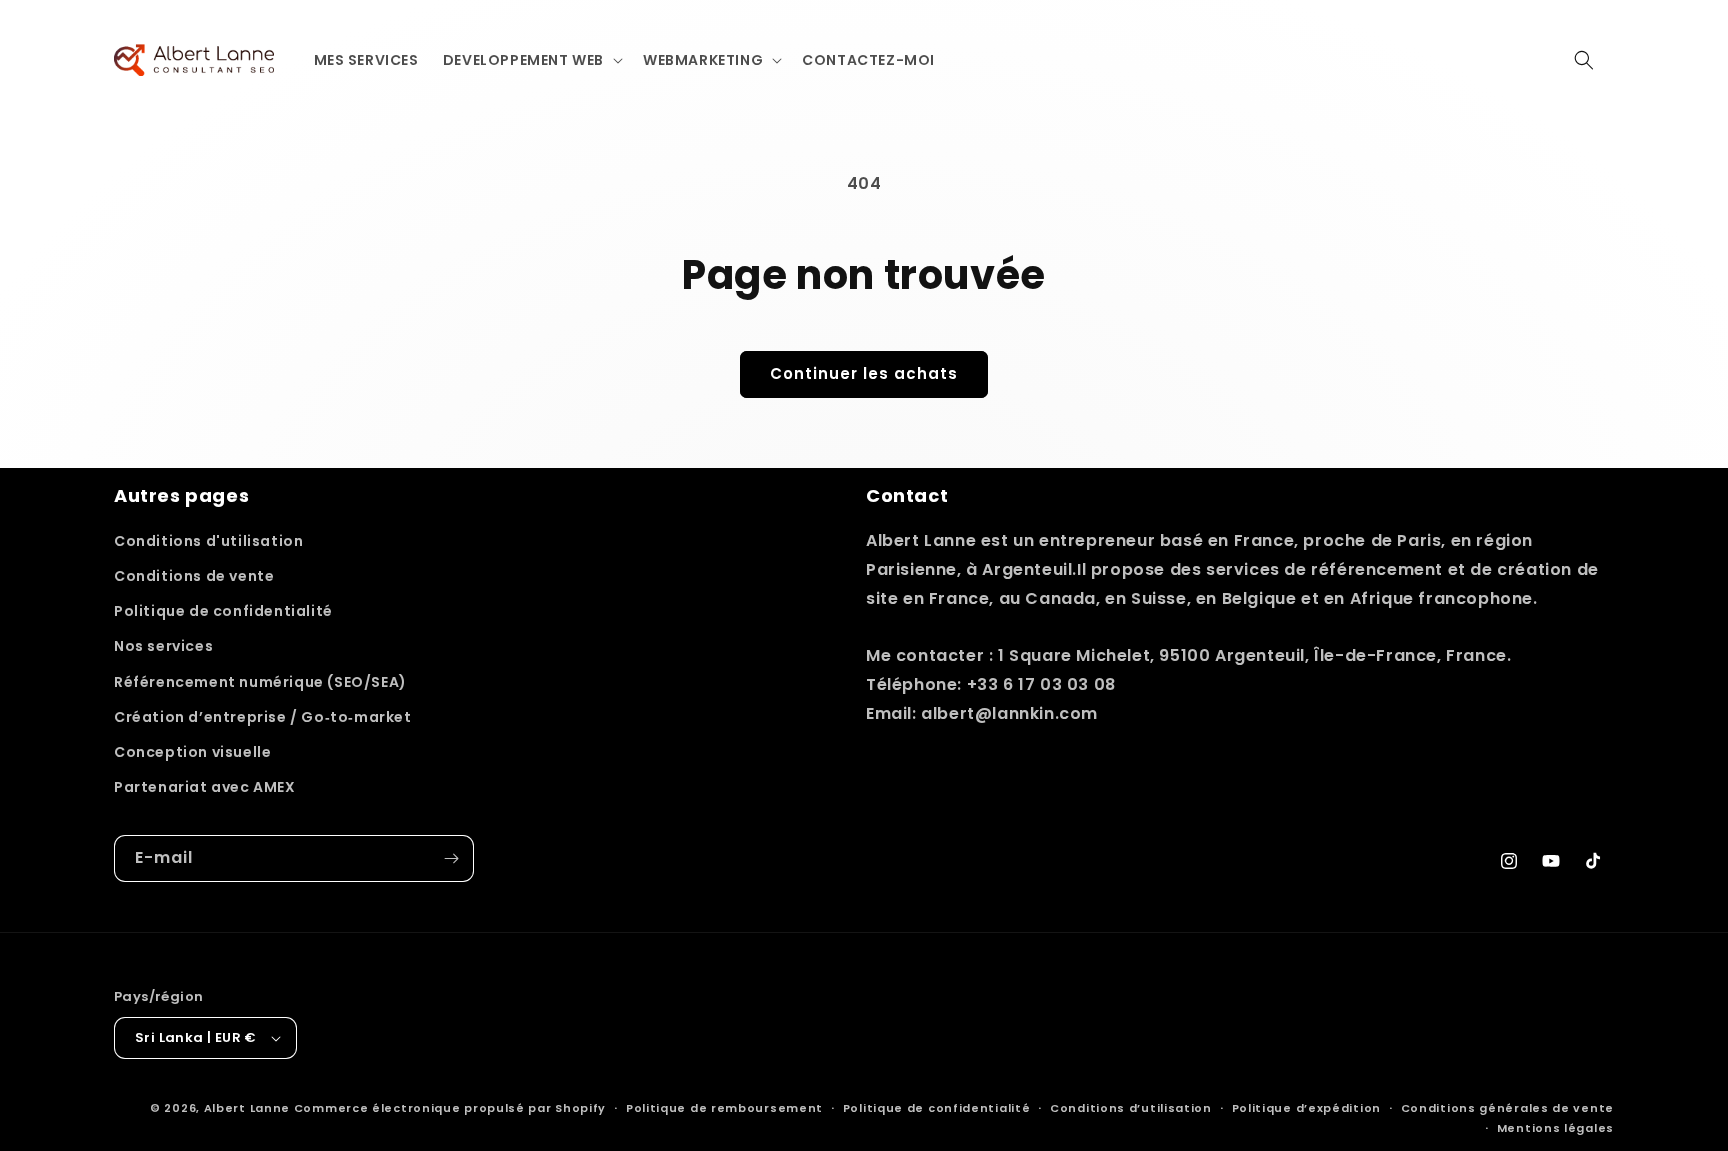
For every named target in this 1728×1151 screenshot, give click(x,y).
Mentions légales (1555, 1128)
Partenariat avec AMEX (205, 787)
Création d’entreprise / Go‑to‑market (263, 717)
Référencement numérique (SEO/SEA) (260, 682)
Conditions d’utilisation (1131, 1108)
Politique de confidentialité (223, 611)
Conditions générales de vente (1507, 1108)
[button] (531, 60)
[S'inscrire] (451, 858)
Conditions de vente (194, 576)
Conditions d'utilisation (208, 541)
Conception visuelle (192, 752)
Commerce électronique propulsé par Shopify (450, 1108)
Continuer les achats (864, 373)
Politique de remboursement (724, 1108)
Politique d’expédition (1306, 1108)
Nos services (163, 646)
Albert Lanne (247, 1108)
